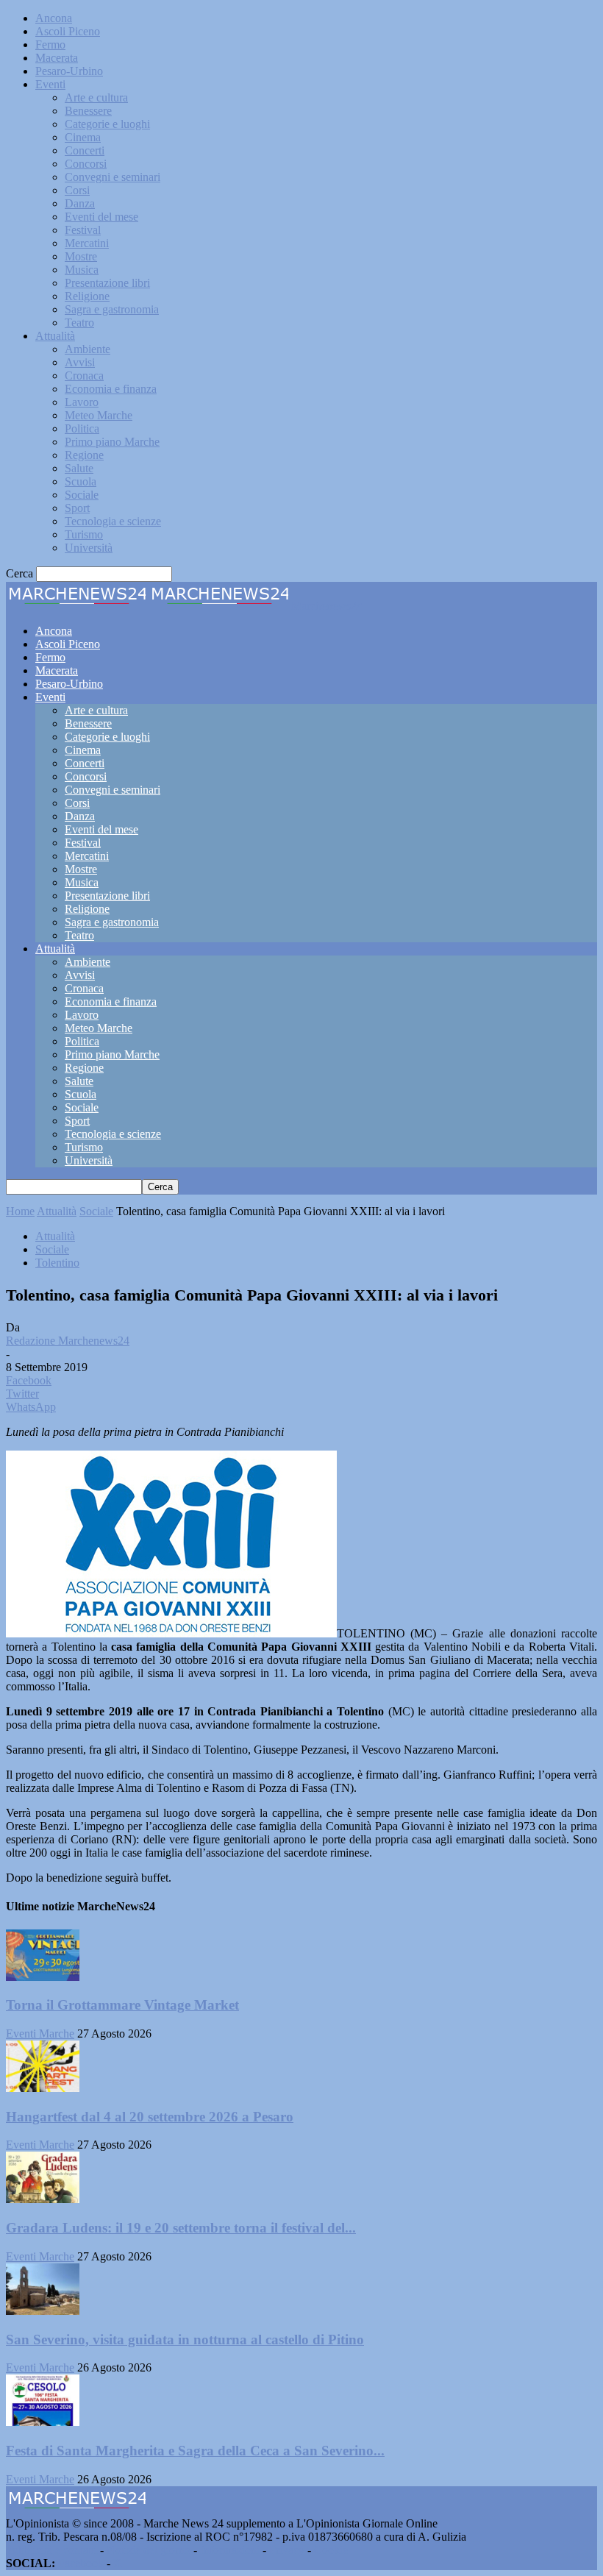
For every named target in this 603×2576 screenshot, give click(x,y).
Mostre (81, 256)
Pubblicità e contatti (51, 2550)
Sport (77, 508)
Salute (79, 468)
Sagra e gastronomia (112, 309)
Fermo (50, 45)
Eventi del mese (101, 217)
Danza (80, 203)
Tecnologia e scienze (113, 521)
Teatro (79, 323)
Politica (82, 428)
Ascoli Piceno (68, 31)
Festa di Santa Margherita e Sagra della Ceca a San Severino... (195, 2451)
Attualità (55, 336)
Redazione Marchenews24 (68, 1341)
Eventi (50, 84)
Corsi (77, 190)
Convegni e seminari (113, 177)
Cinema (83, 137)
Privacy (287, 2550)
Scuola (81, 481)
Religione (87, 296)
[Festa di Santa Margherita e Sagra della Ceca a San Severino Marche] (43, 2422)
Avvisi (80, 362)
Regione (84, 455)
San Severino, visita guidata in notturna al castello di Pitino (185, 2340)
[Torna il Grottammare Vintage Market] (43, 1977)
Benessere (88, 111)
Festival (83, 230)
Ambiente (88, 349)
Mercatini (87, 243)
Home (20, 1211)
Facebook (81, 2563)
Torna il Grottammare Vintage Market (122, 2005)
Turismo (84, 534)
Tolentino (57, 1263)
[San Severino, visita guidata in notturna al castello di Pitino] (43, 2311)
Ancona (54, 18)
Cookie (331, 2550)
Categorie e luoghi (107, 124)
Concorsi (86, 164)
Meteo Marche (99, 415)
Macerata (57, 58)
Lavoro (82, 402)
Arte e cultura (96, 97)
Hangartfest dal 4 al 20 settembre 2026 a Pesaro (150, 2117)
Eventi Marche (40, 2034)
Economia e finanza (111, 389)
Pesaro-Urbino (69, 71)
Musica (82, 270)
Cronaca (84, 376)
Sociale (82, 495)
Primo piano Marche (112, 442)
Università (89, 548)
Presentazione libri (107, 283)
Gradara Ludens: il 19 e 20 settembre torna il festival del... (181, 2228)
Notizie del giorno (149, 2550)
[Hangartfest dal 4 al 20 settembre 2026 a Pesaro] (43, 2088)
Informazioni (230, 2550)
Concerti (85, 150)
